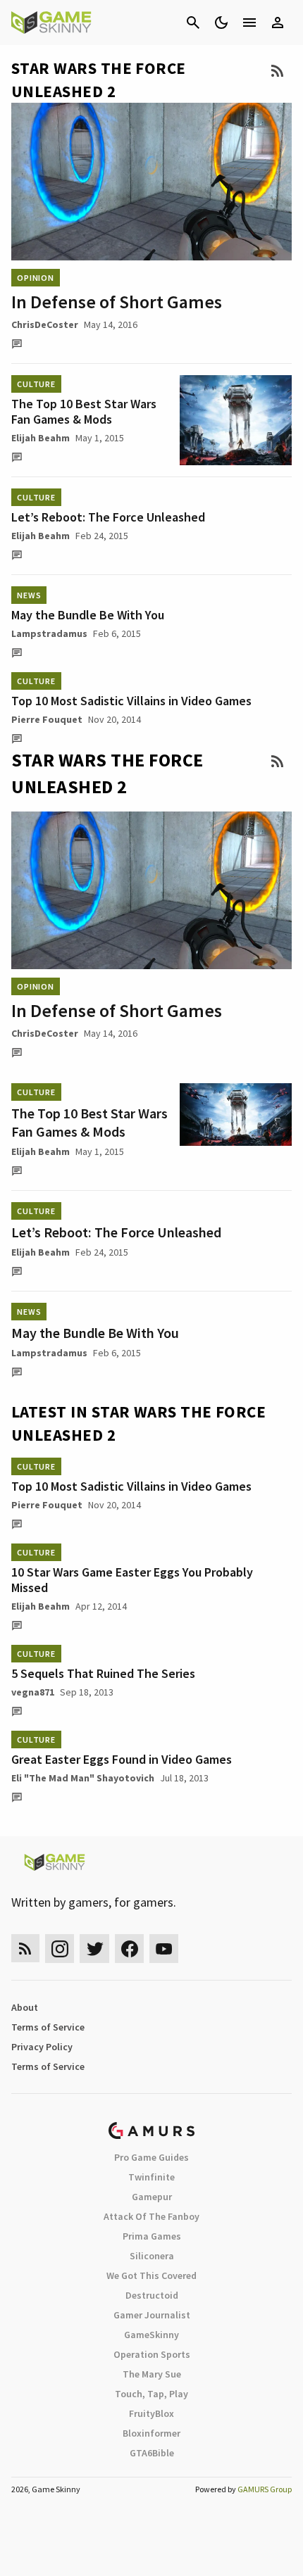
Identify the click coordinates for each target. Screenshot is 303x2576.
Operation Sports (152, 2354)
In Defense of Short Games (117, 302)
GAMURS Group (265, 2489)
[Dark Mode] (221, 23)
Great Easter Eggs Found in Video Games (122, 1759)
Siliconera (152, 2256)
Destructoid (152, 2295)
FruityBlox (151, 2413)
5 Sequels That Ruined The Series (103, 1673)
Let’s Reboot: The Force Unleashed (108, 517)
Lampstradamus (49, 633)
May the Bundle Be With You (88, 615)
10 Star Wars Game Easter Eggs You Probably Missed (132, 1580)
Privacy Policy (42, 2047)
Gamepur (152, 2197)
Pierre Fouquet (47, 719)
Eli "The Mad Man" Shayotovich (83, 1778)
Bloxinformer (151, 2433)
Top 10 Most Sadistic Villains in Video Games (131, 701)
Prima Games (152, 2236)
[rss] (25, 1949)
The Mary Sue (152, 2374)
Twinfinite (151, 2177)
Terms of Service (48, 2027)
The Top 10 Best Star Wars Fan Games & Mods (84, 411)
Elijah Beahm (41, 438)
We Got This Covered (151, 2275)
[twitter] (94, 1949)
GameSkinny (151, 2335)
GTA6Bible (152, 2453)
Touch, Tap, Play (151, 2394)
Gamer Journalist (152, 2315)
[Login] (278, 23)
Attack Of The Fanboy (151, 2216)
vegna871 (33, 1692)
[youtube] (164, 1949)
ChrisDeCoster (45, 324)
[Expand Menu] (249, 23)
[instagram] (60, 1949)
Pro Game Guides (151, 2157)
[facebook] (129, 1949)
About (25, 2007)
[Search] (193, 23)
